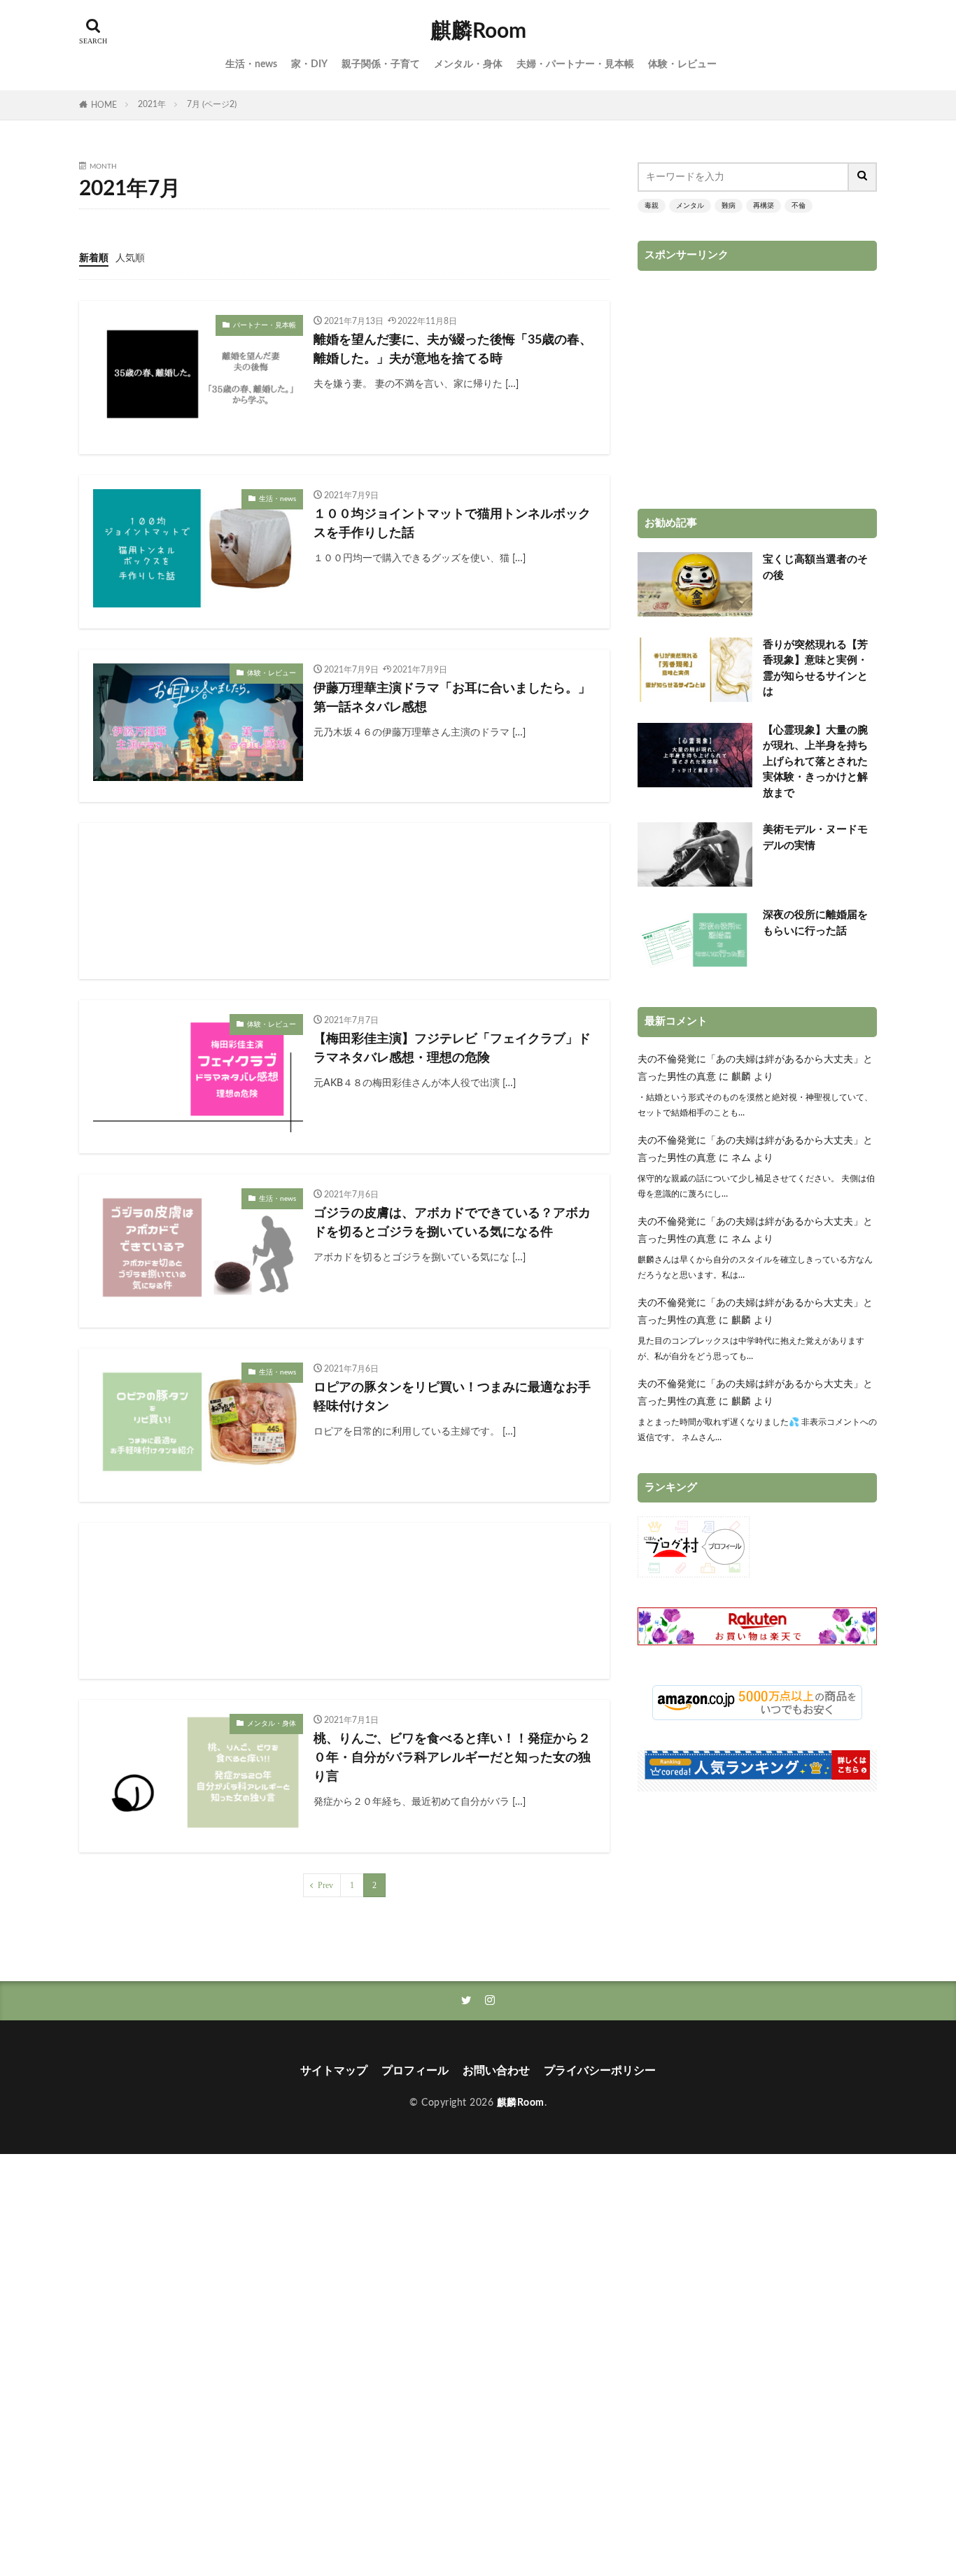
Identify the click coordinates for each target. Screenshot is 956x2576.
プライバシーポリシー (600, 2071)
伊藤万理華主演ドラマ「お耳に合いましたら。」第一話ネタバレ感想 (452, 698)
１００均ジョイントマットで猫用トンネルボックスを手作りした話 (452, 524)
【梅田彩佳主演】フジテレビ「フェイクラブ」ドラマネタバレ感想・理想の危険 (452, 1049)
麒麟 (741, 1077)
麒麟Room (478, 31)
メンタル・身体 (468, 64)
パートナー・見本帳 (265, 325)
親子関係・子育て (381, 64)
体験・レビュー (682, 64)
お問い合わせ (496, 2071)
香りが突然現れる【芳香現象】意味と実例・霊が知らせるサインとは (815, 669)
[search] (863, 177)
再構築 (764, 206)
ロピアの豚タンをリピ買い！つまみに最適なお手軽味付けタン (452, 1397)
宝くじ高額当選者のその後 (815, 568)
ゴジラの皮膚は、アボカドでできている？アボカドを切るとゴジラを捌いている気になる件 (452, 1223)
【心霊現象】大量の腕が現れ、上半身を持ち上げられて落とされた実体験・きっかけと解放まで (815, 762)
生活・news (251, 64)
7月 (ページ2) (212, 104)
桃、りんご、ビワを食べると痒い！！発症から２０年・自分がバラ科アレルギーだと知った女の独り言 (452, 1758)
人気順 (130, 258)
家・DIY (309, 64)
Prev (325, 1885)
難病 (729, 206)
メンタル (690, 206)
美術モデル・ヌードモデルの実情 (815, 838)
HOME (104, 105)
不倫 (799, 206)
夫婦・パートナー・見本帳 (575, 64)
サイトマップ (334, 2071)
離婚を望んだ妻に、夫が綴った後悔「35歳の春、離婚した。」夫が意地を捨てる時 (453, 350)
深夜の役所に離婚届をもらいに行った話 (815, 923)
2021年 (152, 104)
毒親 (652, 206)
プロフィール (415, 2071)
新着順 (94, 258)
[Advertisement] (344, 901)
